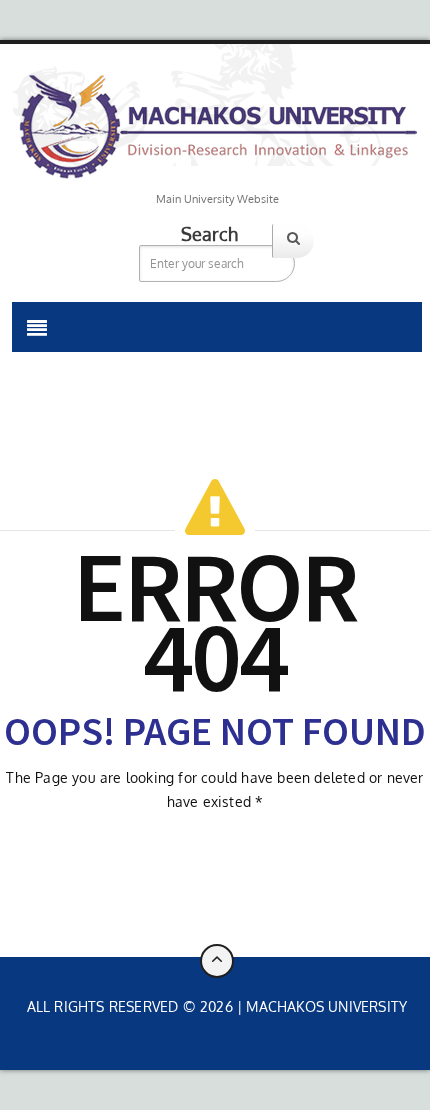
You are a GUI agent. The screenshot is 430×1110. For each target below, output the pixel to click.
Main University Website (217, 199)
